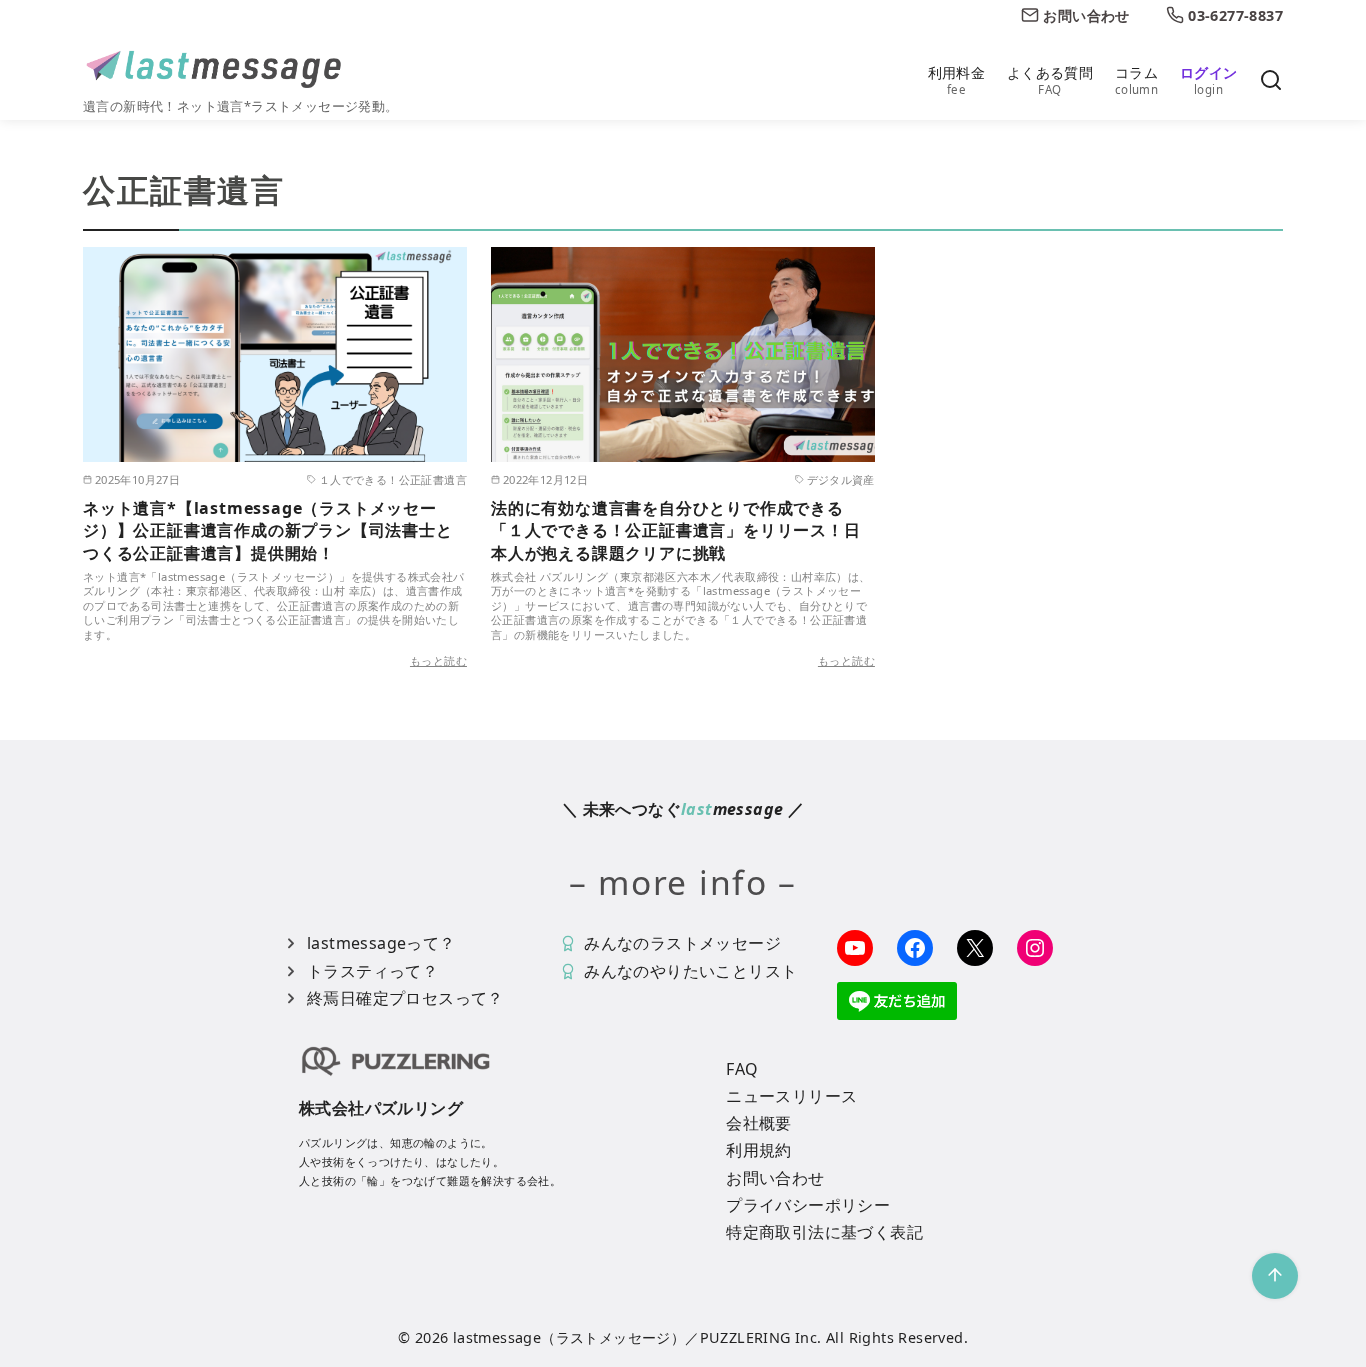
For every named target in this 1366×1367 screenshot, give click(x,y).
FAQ (742, 1069)
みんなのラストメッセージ (682, 943)
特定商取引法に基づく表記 (824, 1232)
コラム (1136, 80)
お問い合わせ (775, 1178)
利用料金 (957, 80)
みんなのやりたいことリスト (690, 971)
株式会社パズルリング (381, 1108)
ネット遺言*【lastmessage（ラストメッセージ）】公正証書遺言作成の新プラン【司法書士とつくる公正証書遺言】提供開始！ (268, 530)
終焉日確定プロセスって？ (405, 998)
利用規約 (759, 1150)
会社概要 (759, 1123)
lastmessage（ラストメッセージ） (569, 1337)
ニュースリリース (791, 1096)
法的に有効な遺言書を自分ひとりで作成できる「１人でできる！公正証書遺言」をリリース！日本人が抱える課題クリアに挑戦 (676, 530)
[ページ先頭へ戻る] (1275, 1276)
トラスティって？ (372, 971)
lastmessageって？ (381, 943)
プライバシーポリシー (808, 1205)
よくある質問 (1050, 80)
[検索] (1271, 81)
